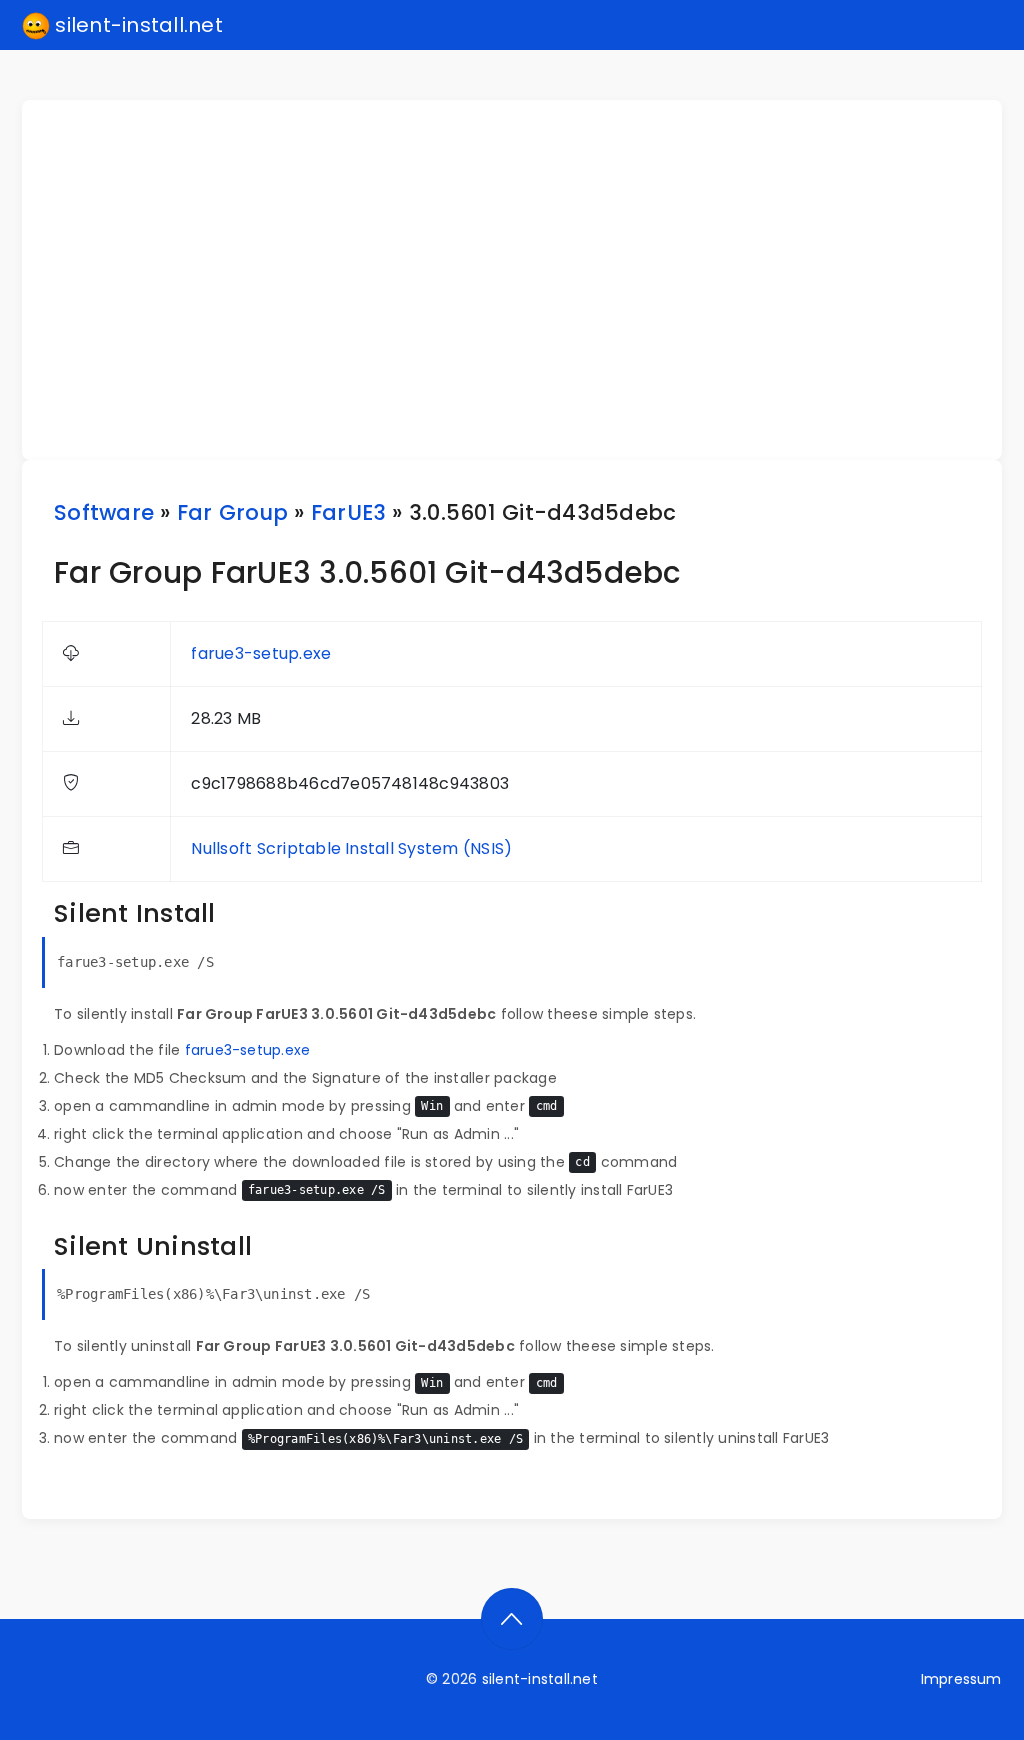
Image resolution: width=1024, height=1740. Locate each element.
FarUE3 (348, 512)
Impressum (961, 1679)
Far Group (232, 512)
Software (104, 512)
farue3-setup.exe (261, 653)
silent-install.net (136, 25)
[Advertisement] (524, 280)
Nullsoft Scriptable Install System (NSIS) (351, 848)
